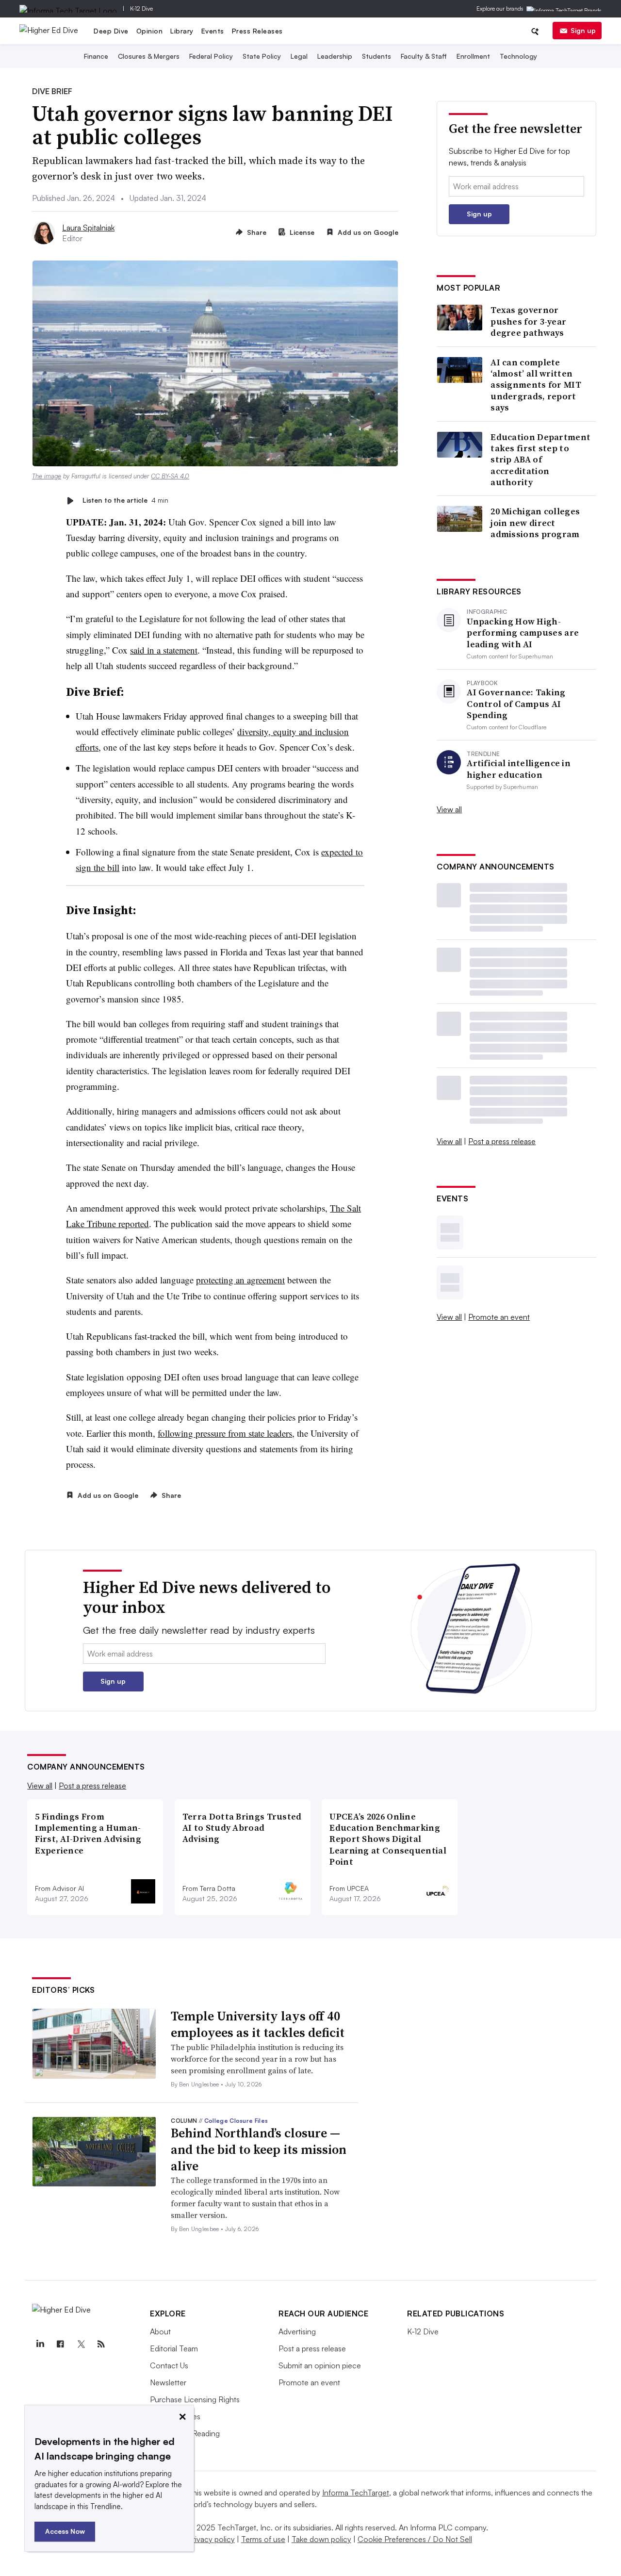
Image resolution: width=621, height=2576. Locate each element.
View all (449, 809)
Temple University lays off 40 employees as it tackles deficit (258, 2024)
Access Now (65, 2531)
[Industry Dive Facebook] (60, 2344)
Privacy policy (211, 2539)
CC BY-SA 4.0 (170, 476)
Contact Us (169, 2365)
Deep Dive (111, 31)
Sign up (583, 30)
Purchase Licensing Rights (195, 2399)
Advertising (297, 2331)
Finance (96, 56)
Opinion (150, 31)
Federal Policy (211, 56)
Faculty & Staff (424, 56)
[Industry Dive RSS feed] (101, 2344)
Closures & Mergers (149, 56)
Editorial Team (174, 2348)
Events (213, 31)
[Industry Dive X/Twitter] (81, 2344)
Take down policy (321, 2539)
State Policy (262, 56)
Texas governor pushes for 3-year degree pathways (528, 321)
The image (47, 476)
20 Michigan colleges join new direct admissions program (535, 523)
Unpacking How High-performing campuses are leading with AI (523, 633)
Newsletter (168, 2382)
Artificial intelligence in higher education (519, 769)
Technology (518, 56)
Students (376, 56)
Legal (299, 56)
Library (182, 31)
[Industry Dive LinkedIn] (40, 2344)
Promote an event (499, 1317)
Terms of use (263, 2539)
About (160, 2331)
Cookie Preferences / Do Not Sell (415, 2539)
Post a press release (502, 1141)
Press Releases (257, 31)
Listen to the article (125, 500)
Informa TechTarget (356, 2493)
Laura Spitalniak (88, 228)
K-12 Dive (141, 8)
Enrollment (473, 56)
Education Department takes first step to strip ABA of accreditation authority (540, 460)
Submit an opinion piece (320, 2365)
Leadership (335, 56)
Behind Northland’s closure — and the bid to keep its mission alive (259, 2149)
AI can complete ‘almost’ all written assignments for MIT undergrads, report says (536, 385)
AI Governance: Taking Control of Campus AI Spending (516, 704)
